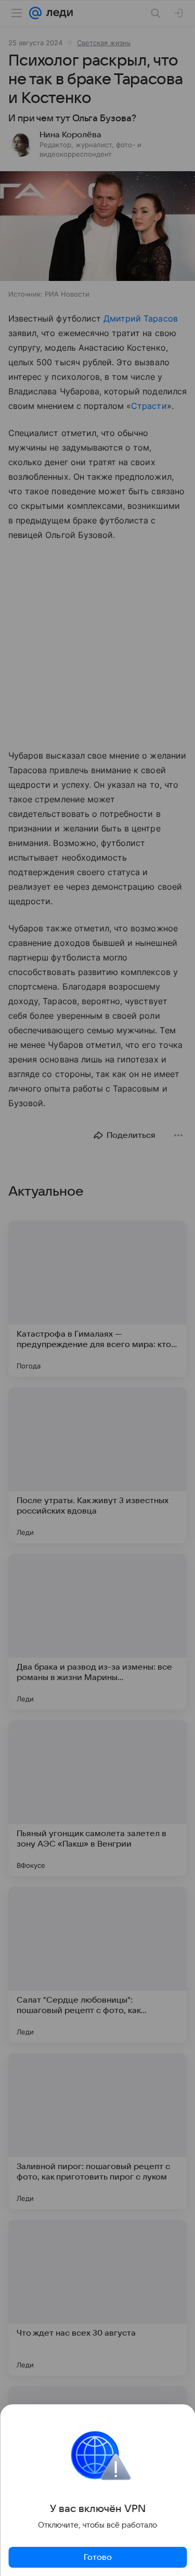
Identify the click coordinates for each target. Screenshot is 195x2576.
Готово (98, 2557)
